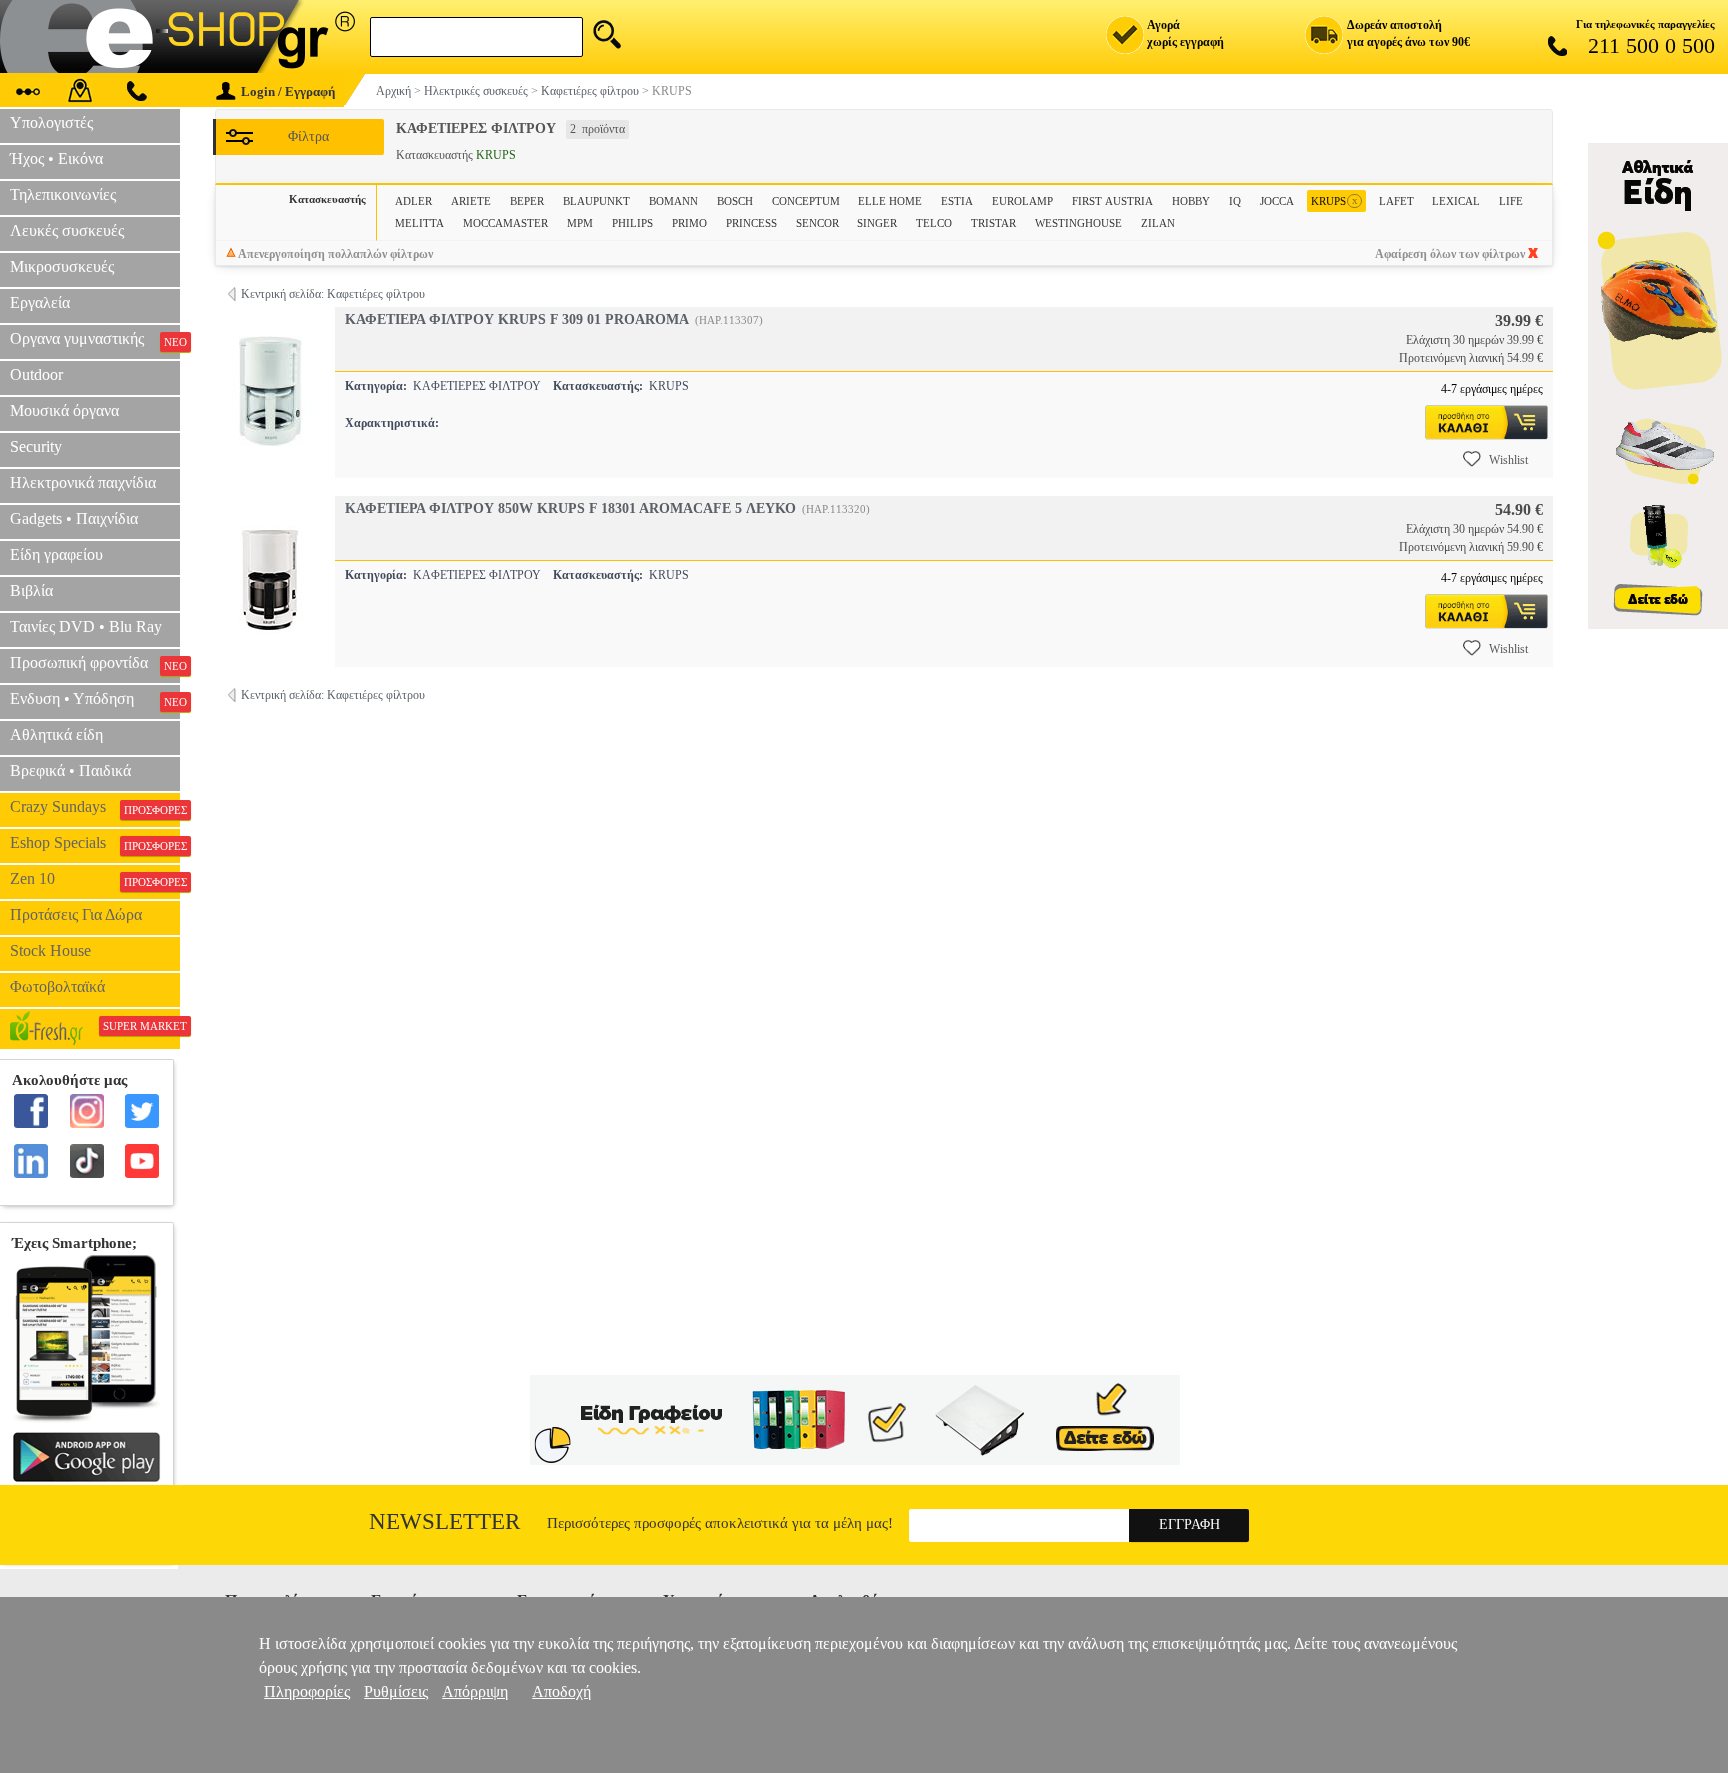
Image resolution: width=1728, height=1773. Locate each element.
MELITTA (419, 223)
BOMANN (673, 201)
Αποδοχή (561, 1691)
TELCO (934, 223)
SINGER (877, 223)
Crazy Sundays (95, 807)
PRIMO (689, 223)
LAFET (1396, 201)
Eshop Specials (95, 843)
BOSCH (735, 201)
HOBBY (1191, 201)
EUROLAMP (1022, 201)
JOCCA (1277, 201)
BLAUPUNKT (596, 201)
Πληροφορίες (307, 1691)
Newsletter (444, 1521)
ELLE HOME (890, 201)
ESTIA (957, 201)
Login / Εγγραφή (288, 91)
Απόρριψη (475, 1691)
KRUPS (1334, 200)
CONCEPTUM (806, 201)
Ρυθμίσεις (396, 1691)
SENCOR (817, 223)
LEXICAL (1456, 201)
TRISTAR (993, 223)
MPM (580, 223)
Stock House (50, 950)
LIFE (1511, 201)
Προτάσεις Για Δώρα (76, 914)
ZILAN (1158, 223)
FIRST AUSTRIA (1112, 201)
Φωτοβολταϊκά (57, 986)
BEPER (527, 201)
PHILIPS (632, 223)
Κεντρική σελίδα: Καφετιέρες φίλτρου (333, 294)
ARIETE (471, 201)
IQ (1235, 201)
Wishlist (1508, 460)
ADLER (413, 201)
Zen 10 (95, 879)
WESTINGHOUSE (1078, 223)
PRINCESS (751, 223)
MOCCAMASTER (505, 223)
